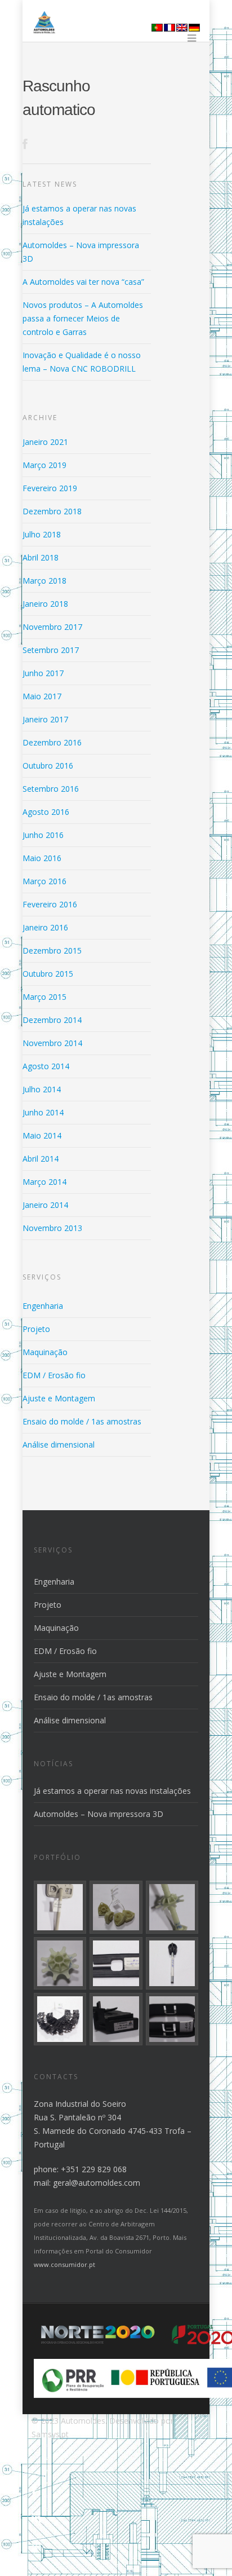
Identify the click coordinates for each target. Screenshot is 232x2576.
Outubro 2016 (48, 766)
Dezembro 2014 (52, 1020)
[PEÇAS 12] (172, 2019)
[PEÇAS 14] (60, 2019)
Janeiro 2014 (45, 1205)
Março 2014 (44, 1182)
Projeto (36, 1329)
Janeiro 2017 (45, 719)
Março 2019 (44, 465)
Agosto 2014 (46, 1066)
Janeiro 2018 (45, 604)
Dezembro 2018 (52, 511)
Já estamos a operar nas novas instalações (112, 1791)
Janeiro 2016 (45, 927)
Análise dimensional (59, 1444)
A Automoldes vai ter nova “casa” (83, 282)
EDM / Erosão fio (54, 1375)
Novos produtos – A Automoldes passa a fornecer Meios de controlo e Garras (83, 318)
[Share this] (26, 142)
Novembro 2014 (52, 1043)
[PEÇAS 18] (172, 1907)
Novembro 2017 (52, 627)
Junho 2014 (43, 1112)
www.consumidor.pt (64, 2264)
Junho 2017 (43, 673)
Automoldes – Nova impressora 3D (99, 1814)
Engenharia (43, 1306)
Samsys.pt (50, 2434)
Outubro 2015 (48, 974)
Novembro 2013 (52, 1228)
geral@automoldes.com (97, 2183)
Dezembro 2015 (52, 950)
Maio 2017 (42, 696)
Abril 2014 (41, 1159)
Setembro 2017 (51, 650)
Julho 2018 (42, 534)
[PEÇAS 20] (60, 1907)
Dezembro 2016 (52, 742)
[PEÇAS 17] (60, 1963)
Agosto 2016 (46, 812)
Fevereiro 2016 (50, 904)
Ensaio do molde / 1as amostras (82, 1421)
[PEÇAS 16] (116, 1963)
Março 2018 (44, 581)
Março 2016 (44, 881)
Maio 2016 (42, 858)
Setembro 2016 (51, 789)
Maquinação (45, 1352)
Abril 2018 (41, 557)
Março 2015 (44, 997)
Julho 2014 (42, 1089)
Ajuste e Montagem (59, 1398)
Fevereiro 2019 (50, 488)
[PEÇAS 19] (116, 1907)
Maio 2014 (42, 1135)
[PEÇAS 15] (172, 1963)
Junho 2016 (43, 835)
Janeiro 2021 (45, 442)
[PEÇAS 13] (116, 2019)
